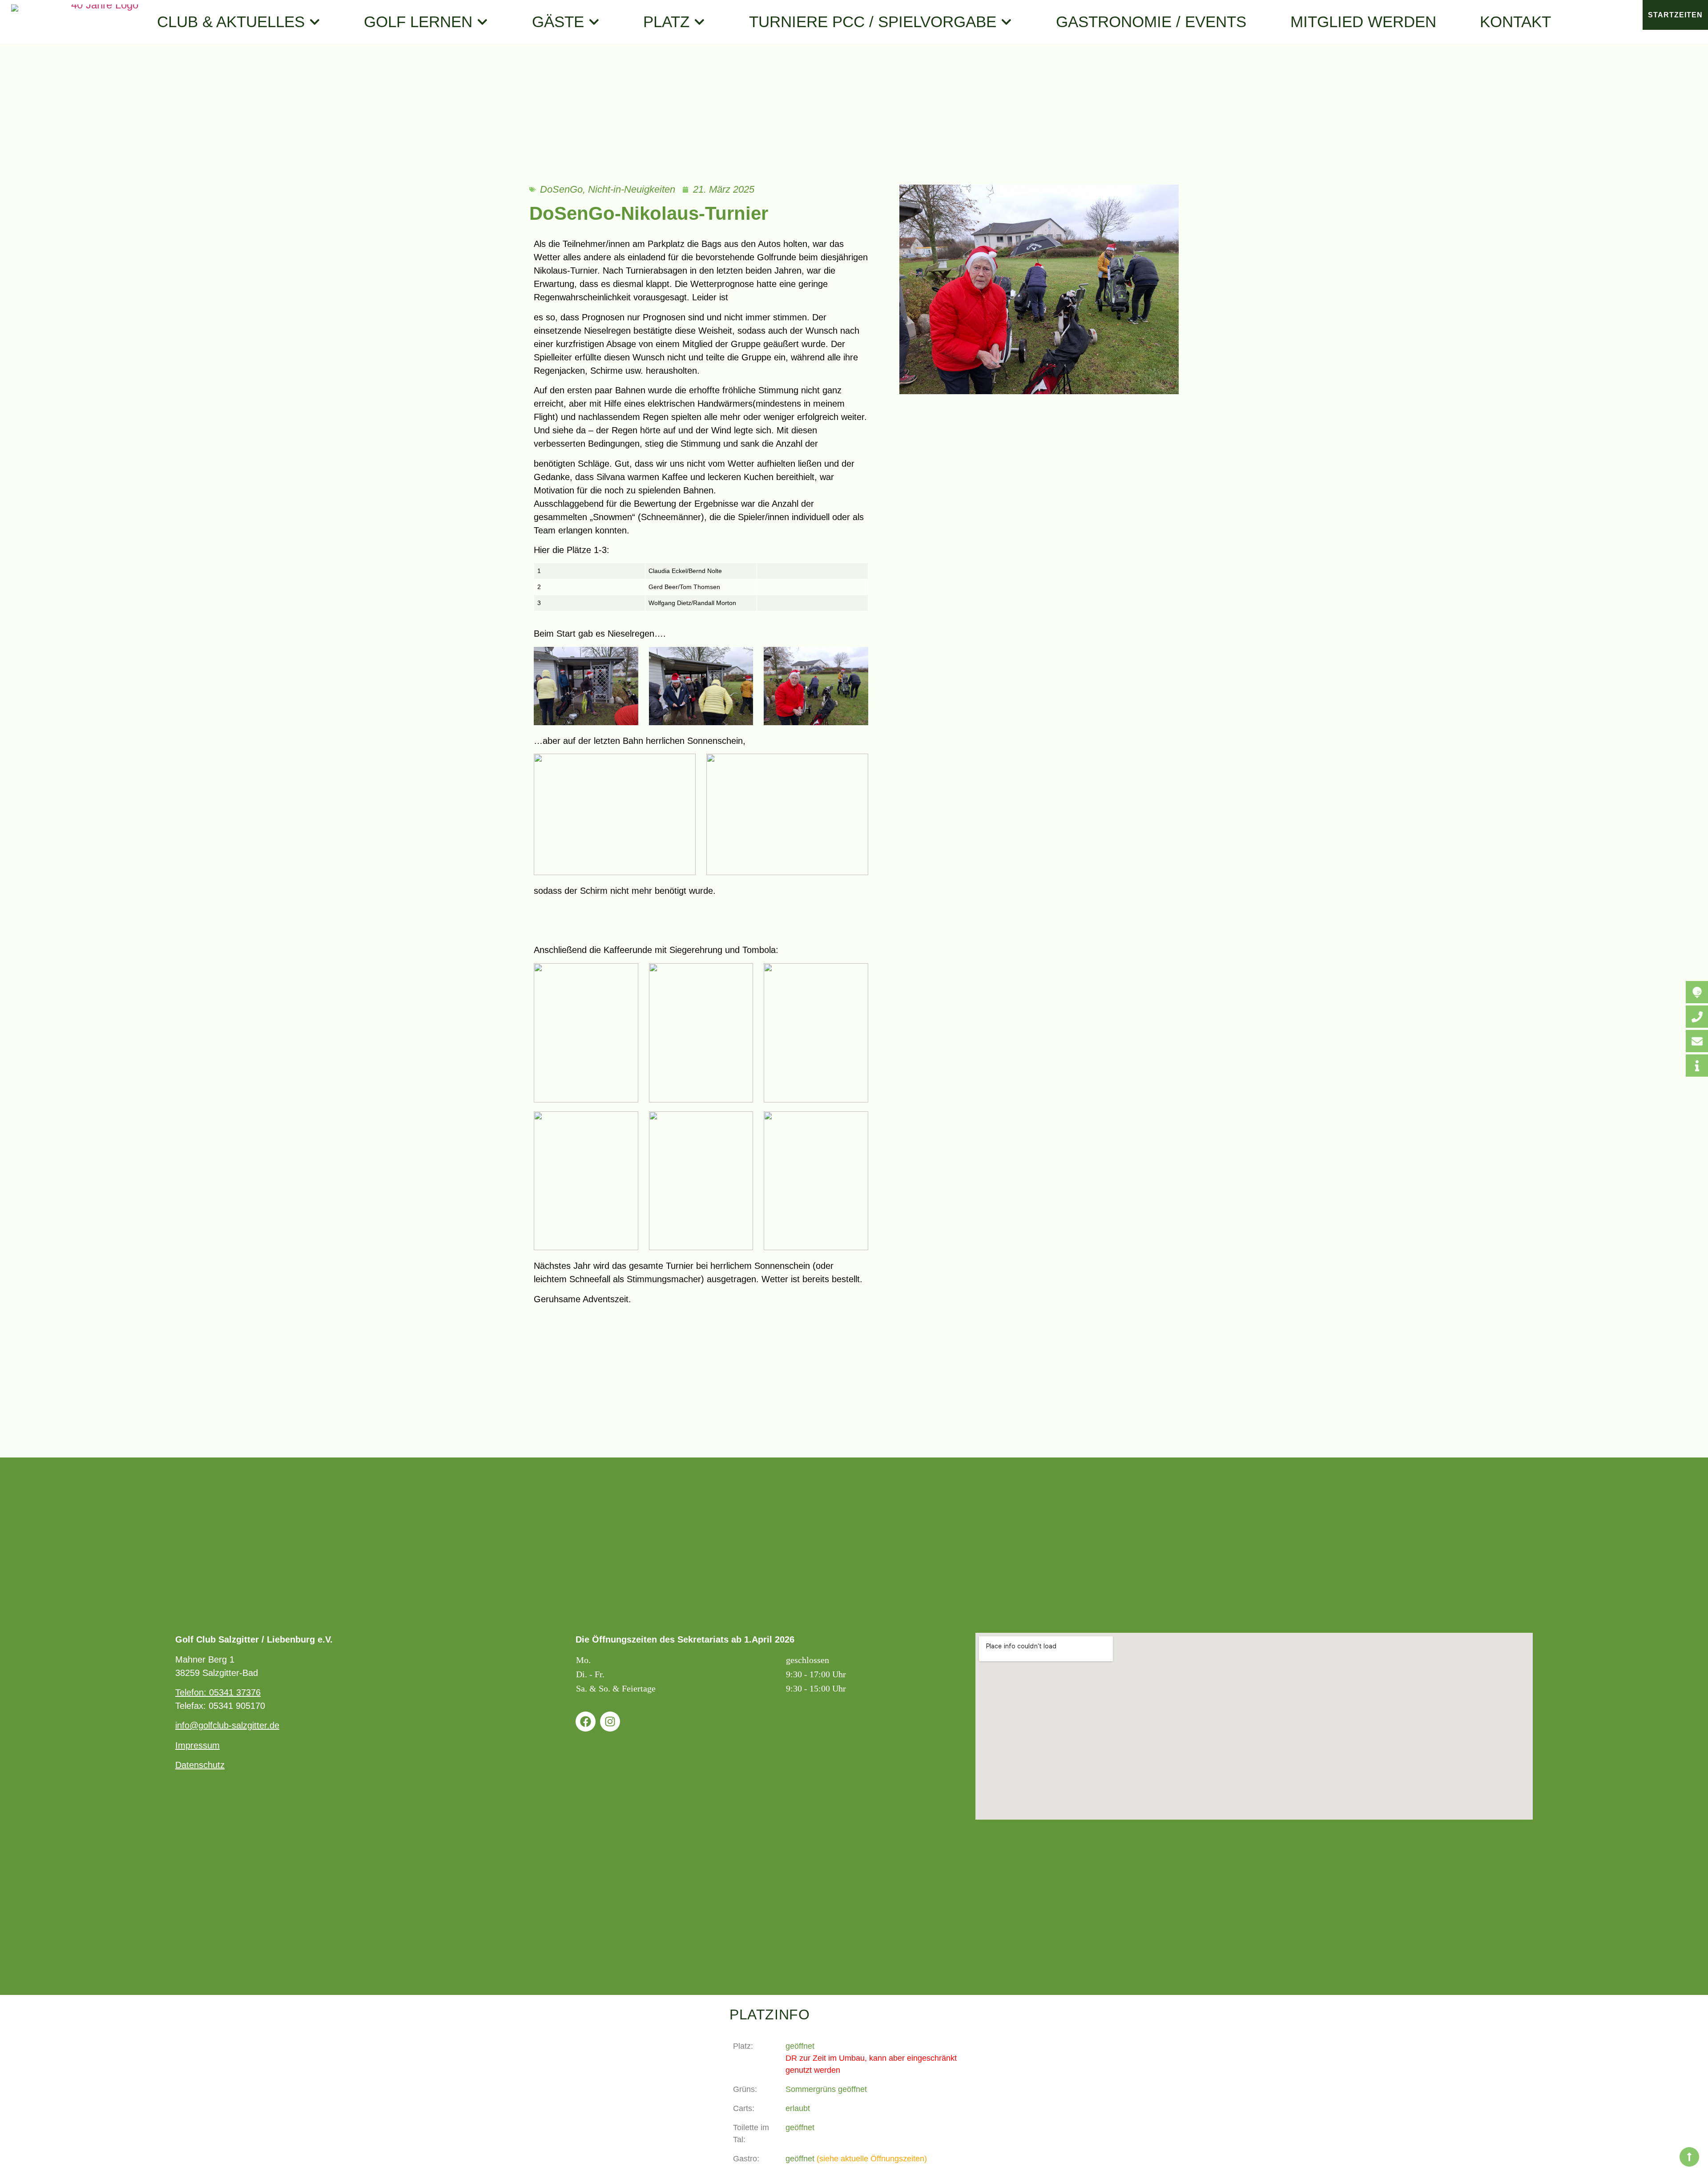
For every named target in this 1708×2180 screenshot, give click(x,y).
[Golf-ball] (1697, 992)
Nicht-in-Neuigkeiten (632, 189)
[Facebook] (586, 1722)
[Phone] (1697, 1017)
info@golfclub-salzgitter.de (227, 1725)
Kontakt (1515, 22)
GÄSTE (558, 22)
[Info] (1697, 1066)
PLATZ (666, 22)
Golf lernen (418, 22)
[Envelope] (1697, 1041)
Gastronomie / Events (1151, 22)
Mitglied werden (1363, 22)
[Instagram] (610, 1722)
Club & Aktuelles (231, 22)
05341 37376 (235, 1692)
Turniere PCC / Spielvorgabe (873, 22)
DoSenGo (561, 189)
